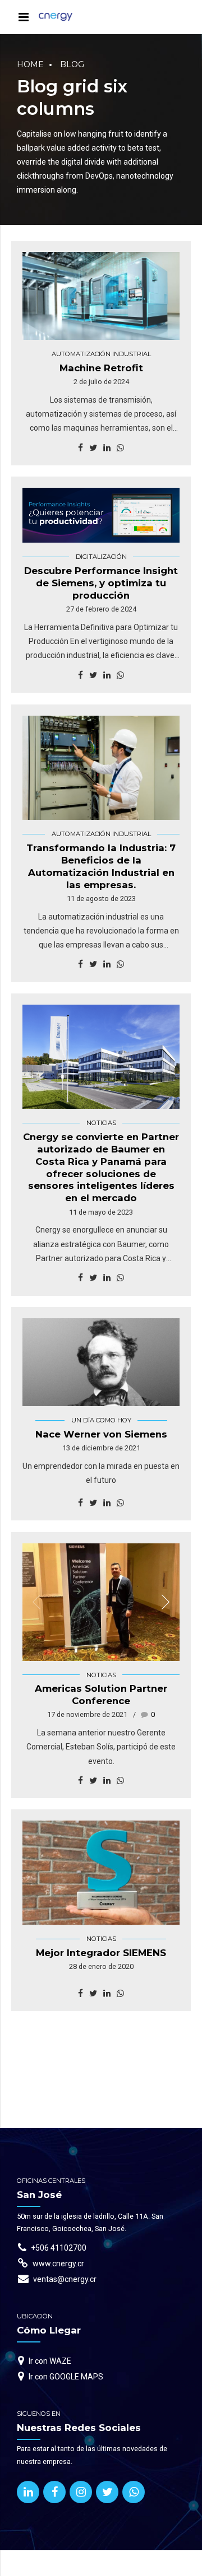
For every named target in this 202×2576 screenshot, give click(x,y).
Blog (72, 64)
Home (30, 64)
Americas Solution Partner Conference (101, 1695)
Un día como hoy (101, 1420)
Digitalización (101, 557)
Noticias (101, 1123)
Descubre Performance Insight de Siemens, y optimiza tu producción (101, 583)
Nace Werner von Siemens (101, 1434)
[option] (101, 1057)
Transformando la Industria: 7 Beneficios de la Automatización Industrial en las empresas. (101, 866)
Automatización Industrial (101, 354)
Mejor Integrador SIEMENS (101, 1953)
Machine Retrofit (101, 368)
